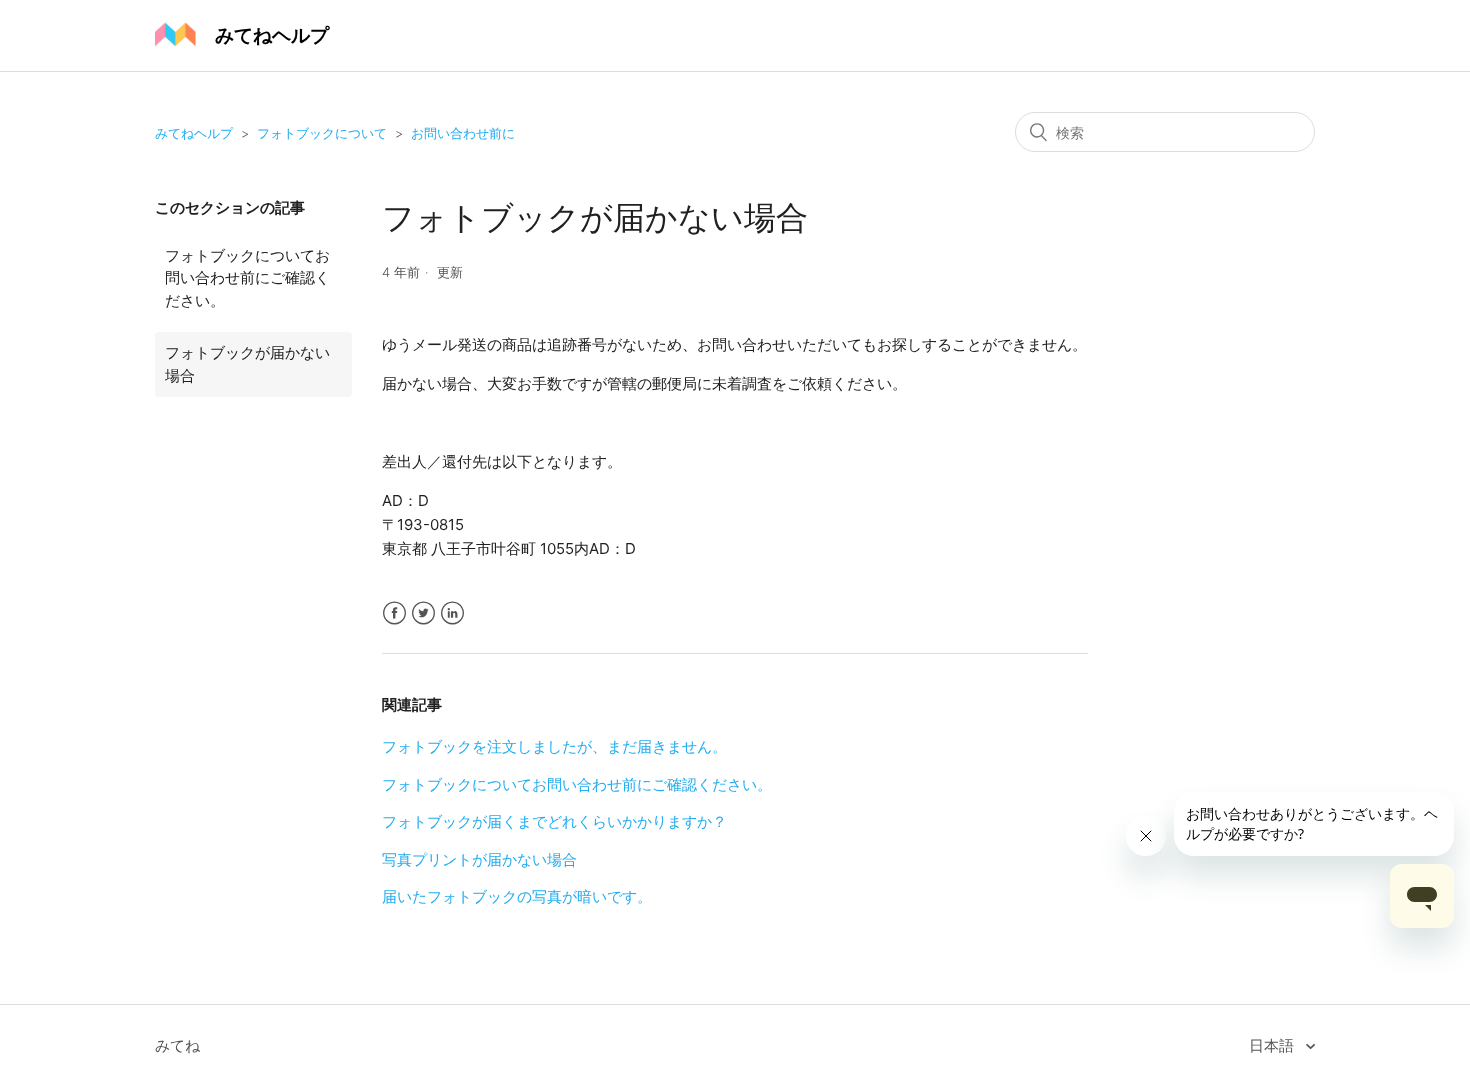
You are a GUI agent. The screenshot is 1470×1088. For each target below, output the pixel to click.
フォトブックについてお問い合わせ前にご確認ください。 (247, 278)
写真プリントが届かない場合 (479, 859)
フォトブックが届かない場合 (247, 364)
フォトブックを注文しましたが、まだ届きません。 (554, 746)
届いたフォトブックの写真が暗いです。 (517, 896)
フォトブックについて (322, 133)
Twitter (423, 613)
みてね (177, 1045)
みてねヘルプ (194, 133)
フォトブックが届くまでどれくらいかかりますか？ (554, 821)
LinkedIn (452, 613)
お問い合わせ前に (463, 133)
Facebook (394, 613)
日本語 (1273, 1045)
